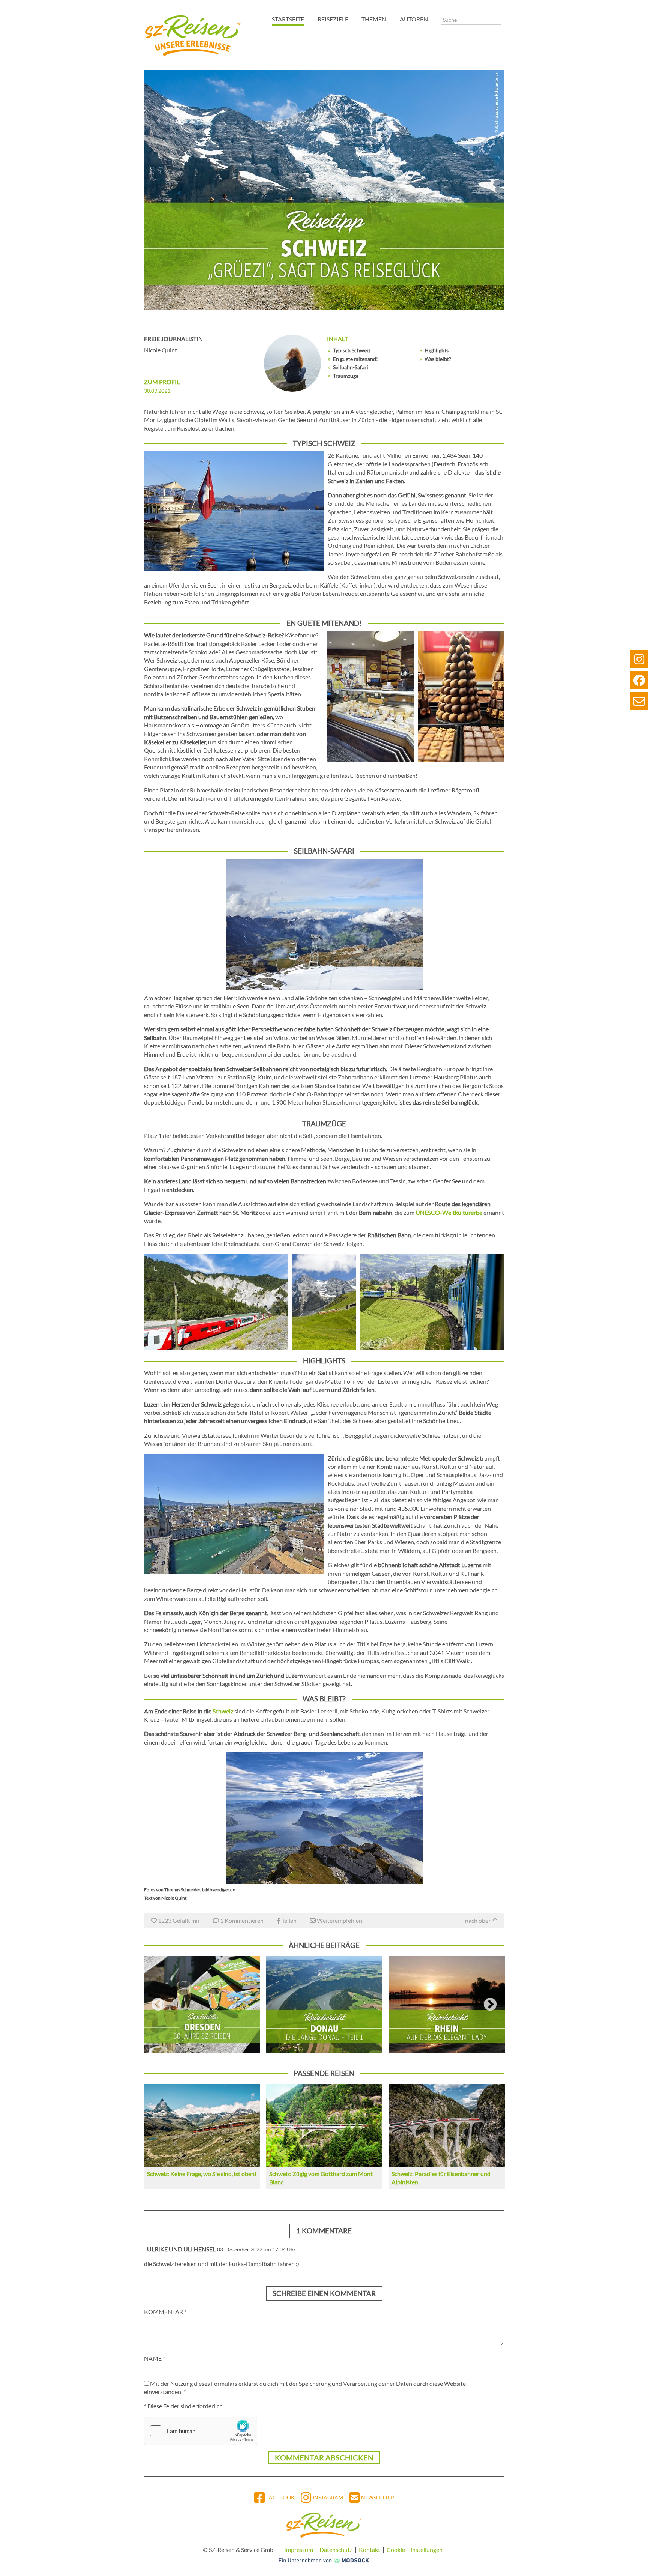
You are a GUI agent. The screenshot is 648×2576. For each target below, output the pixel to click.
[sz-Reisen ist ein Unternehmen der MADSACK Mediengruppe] (324, 2560)
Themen (374, 19)
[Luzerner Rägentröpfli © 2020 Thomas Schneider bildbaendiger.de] (461, 697)
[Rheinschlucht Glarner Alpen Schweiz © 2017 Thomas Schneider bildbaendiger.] (216, 1302)
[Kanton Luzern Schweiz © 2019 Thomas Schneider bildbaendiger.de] (234, 511)
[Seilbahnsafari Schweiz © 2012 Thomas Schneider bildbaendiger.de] (324, 924)
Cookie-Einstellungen (415, 2550)
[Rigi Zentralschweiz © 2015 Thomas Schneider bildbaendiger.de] (432, 1302)
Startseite (288, 19)
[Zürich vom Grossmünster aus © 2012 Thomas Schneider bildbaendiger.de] (234, 1514)
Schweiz (223, 1711)
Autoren (414, 19)
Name (154, 2358)
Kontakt (370, 2550)
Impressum (299, 2550)
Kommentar (165, 2312)
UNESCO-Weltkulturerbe (449, 1212)
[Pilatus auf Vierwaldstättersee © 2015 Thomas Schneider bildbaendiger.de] (324, 1818)
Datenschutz (336, 2550)
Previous (158, 2005)
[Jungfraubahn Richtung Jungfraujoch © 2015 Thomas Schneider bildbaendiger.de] (324, 1302)
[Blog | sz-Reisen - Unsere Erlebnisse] (193, 34)
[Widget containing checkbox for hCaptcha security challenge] (201, 2431)
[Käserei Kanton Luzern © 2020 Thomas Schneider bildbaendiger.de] (370, 697)
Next (490, 2005)
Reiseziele (333, 19)
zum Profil (162, 382)
